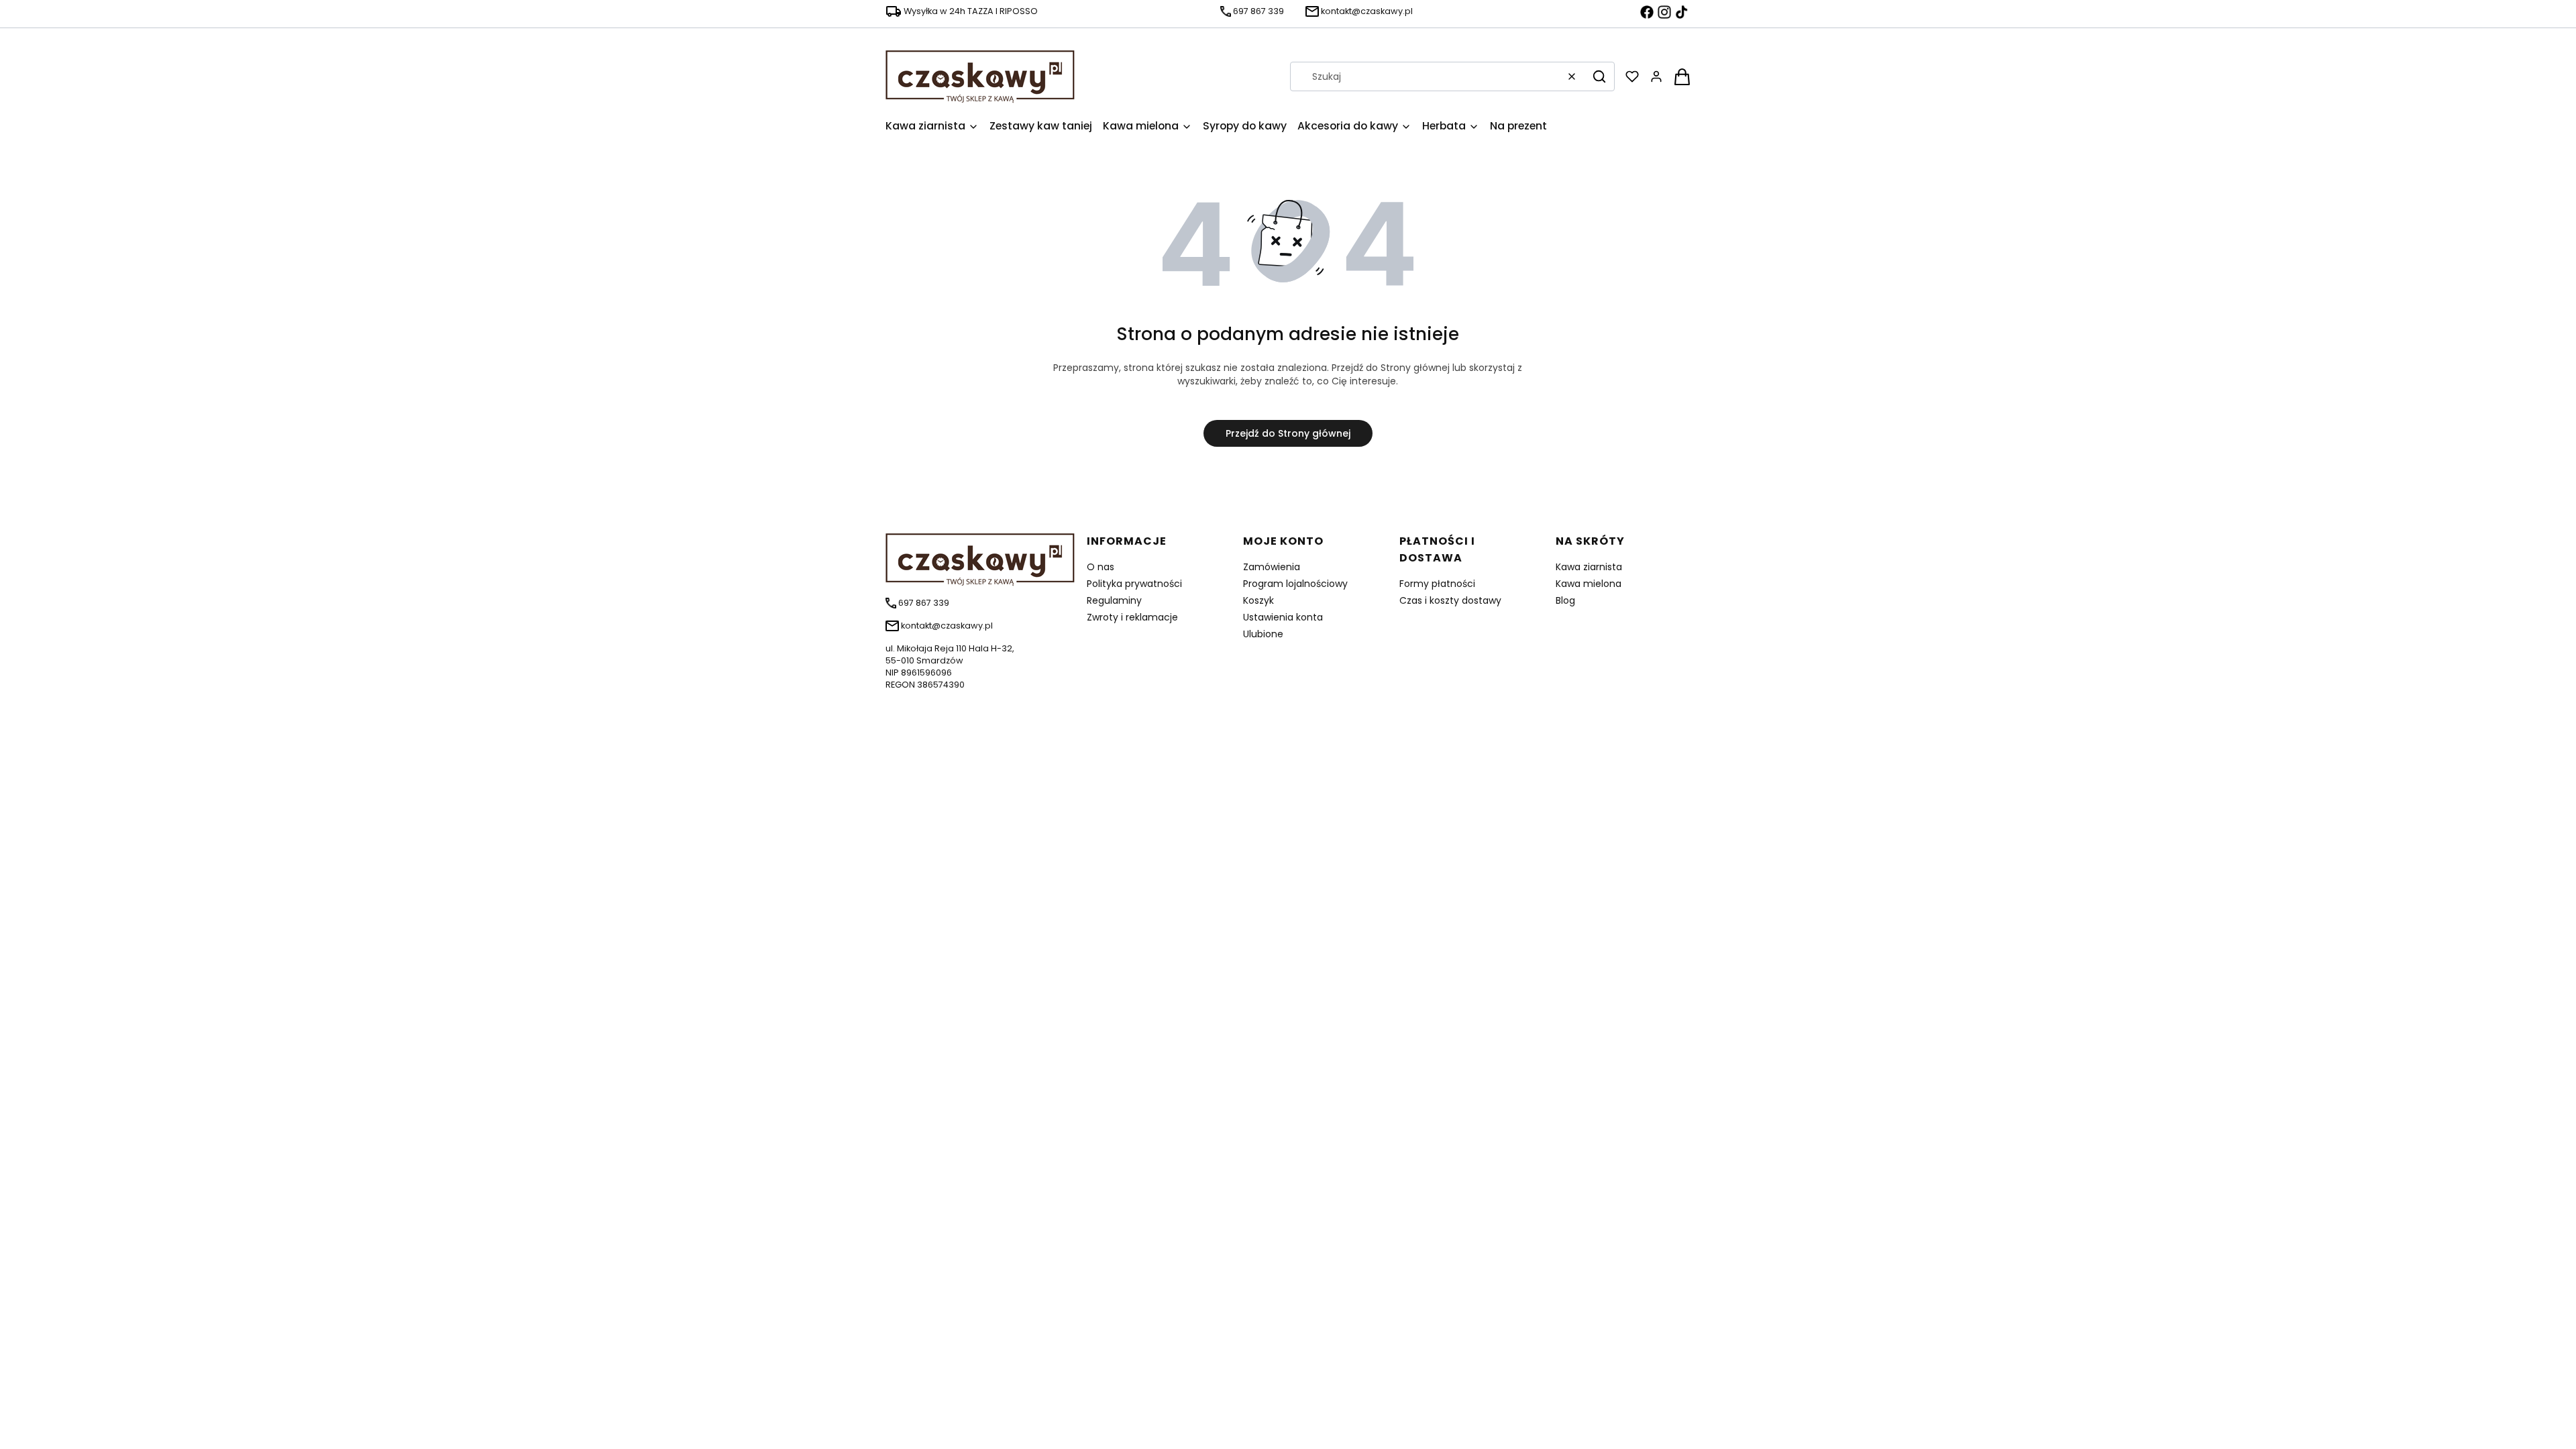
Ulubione (1263, 634)
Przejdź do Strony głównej (1288, 433)
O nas (1101, 567)
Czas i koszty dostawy (1450, 600)
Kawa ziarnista (1589, 567)
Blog (1565, 600)
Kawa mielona (1589, 584)
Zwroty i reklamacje (1132, 617)
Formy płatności (1437, 584)
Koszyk (1258, 600)
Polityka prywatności (1134, 584)
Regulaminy (1114, 600)
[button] (1599, 76)
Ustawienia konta (1283, 617)
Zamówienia (1272, 567)
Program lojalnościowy (1295, 584)
